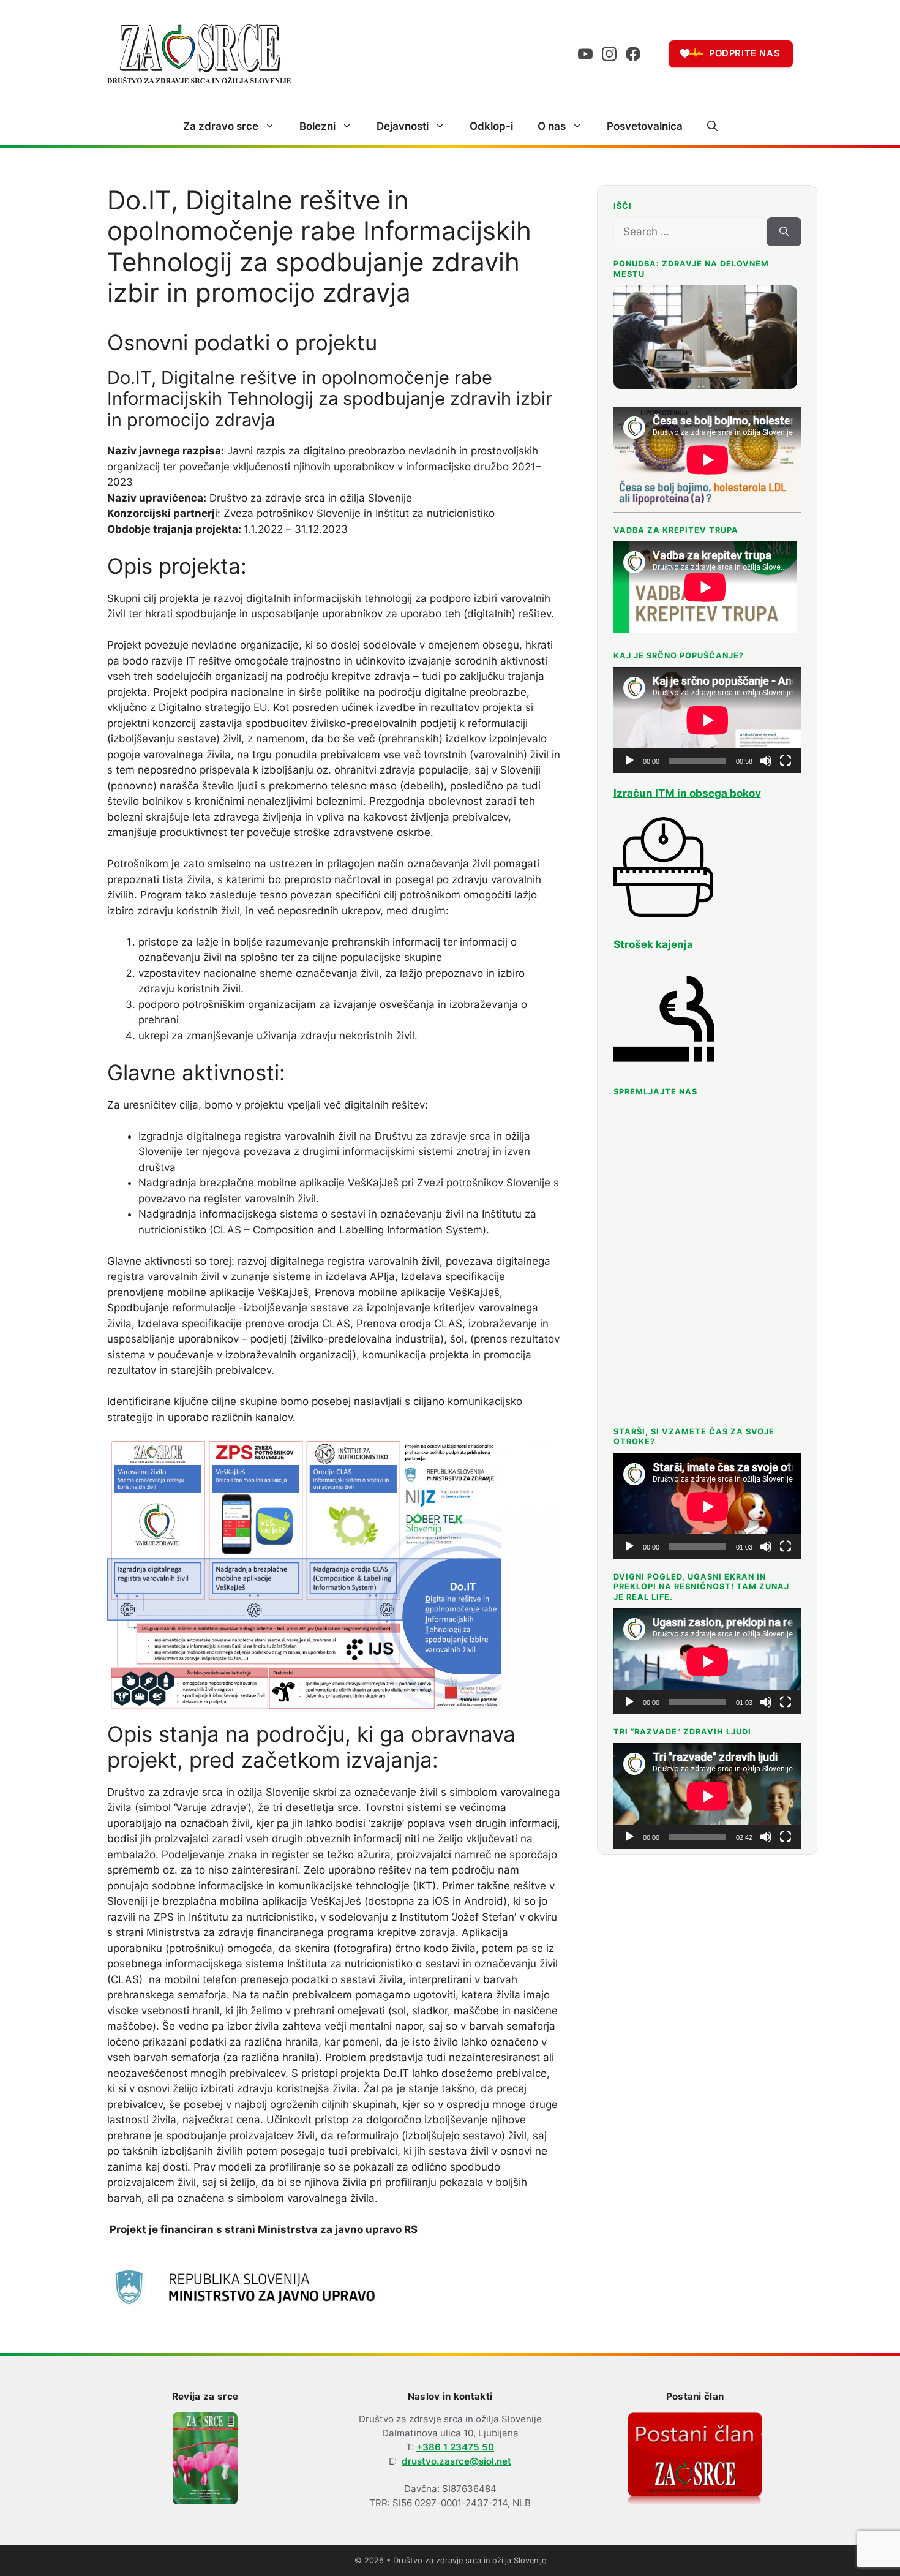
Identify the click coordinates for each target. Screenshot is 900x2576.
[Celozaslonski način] (786, 761)
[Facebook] (633, 54)
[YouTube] (585, 54)
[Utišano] (766, 761)
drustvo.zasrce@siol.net (456, 2461)
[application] (707, 720)
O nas (552, 126)
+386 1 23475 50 (455, 2447)
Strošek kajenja (653, 944)
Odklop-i (491, 126)
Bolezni (317, 126)
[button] (712, 126)
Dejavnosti (403, 126)
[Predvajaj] (629, 761)
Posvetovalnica (645, 126)
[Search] (784, 232)
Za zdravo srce (221, 126)
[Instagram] (609, 54)
